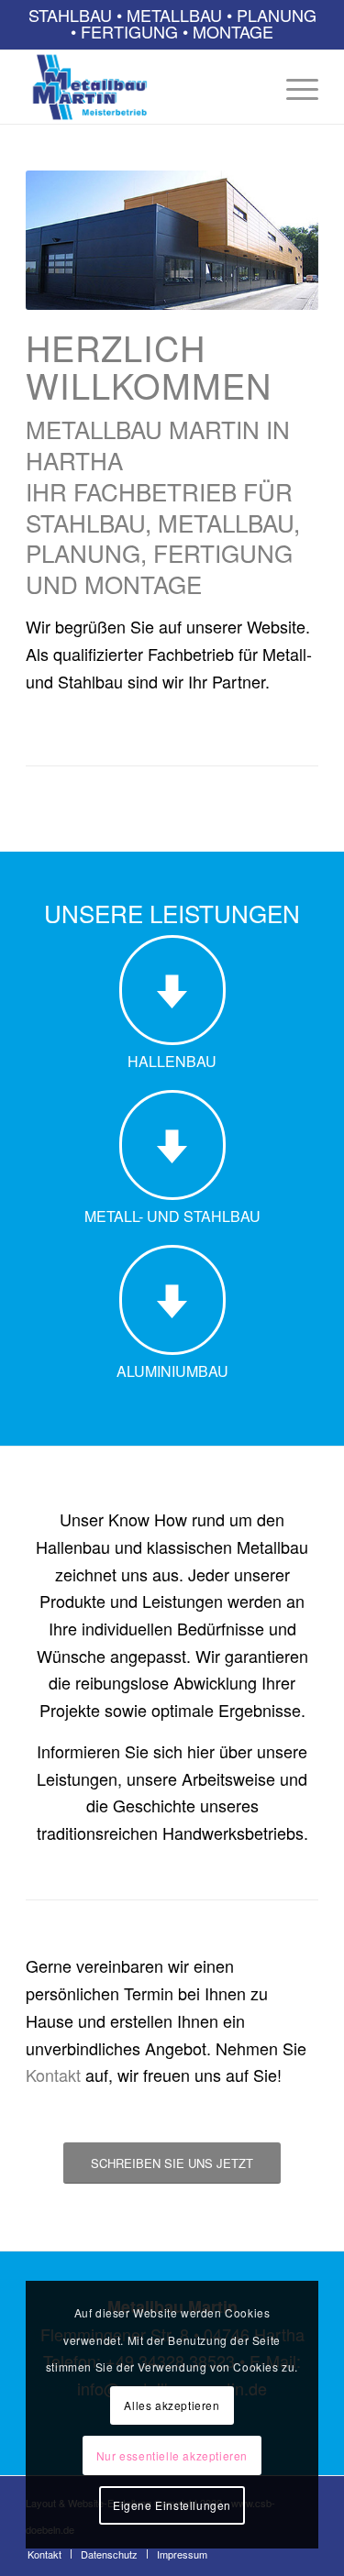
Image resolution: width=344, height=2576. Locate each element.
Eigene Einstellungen (172, 2505)
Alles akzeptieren (172, 2405)
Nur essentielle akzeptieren (172, 2455)
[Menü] (293, 87)
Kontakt (53, 2075)
